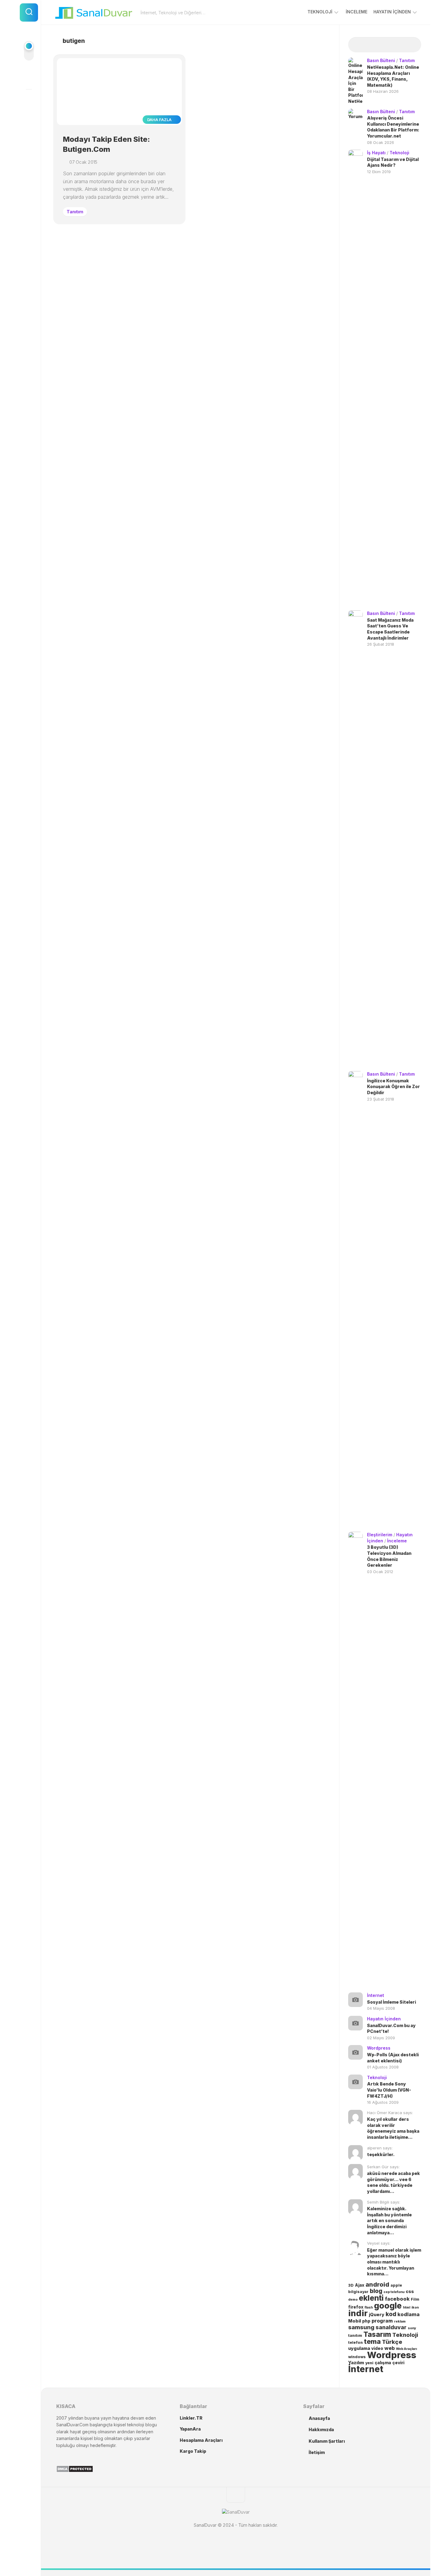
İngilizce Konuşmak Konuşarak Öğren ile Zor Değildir (393, 1087)
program (382, 2321)
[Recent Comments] (394, 45)
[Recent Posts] (357, 45)
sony (412, 2328)
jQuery (377, 2315)
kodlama (409, 2314)
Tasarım (377, 2334)
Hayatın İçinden (392, 12)
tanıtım (355, 2335)
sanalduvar (391, 2327)
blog (376, 2291)
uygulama (359, 2348)
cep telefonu (394, 2292)
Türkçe (392, 2342)
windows (357, 2357)
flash (369, 2307)
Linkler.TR (191, 2418)
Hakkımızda (321, 2429)
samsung (361, 2327)
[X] (29, 100)
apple (396, 2285)
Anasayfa (319, 2418)
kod (391, 2314)
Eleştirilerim (380, 1535)
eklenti (371, 2298)
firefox (356, 2307)
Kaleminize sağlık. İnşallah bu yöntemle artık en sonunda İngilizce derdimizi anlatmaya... (389, 2220)
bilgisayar (358, 2292)
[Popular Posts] (376, 45)
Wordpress (379, 2048)
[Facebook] (29, 78)
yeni (369, 2363)
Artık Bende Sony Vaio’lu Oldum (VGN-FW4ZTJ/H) (389, 2090)
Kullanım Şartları (327, 2441)
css (410, 2292)
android (377, 2285)
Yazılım (356, 2363)
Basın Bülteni (381, 60)
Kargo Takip (193, 2451)
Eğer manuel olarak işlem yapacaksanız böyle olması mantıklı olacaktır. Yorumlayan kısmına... (394, 2262)
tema (372, 2341)
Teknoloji (320, 12)
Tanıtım (75, 212)
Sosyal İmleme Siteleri (392, 2002)
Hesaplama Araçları (201, 2440)
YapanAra (190, 2429)
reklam (400, 2321)
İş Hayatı (376, 153)
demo (353, 2300)
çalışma (383, 2363)
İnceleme (357, 12)
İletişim (317, 2452)
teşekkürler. (381, 2154)
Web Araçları (406, 2349)
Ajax (360, 2285)
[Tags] (412, 45)
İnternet (376, 1995)
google (388, 2305)
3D (351, 2285)
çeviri (398, 2363)
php (366, 2321)
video (377, 2348)
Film (415, 2299)
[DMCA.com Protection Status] (75, 2471)
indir (358, 2313)
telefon (355, 2342)
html (407, 2307)
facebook (397, 2299)
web (390, 2348)
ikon (415, 2307)
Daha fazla (160, 120)
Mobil (355, 2321)
